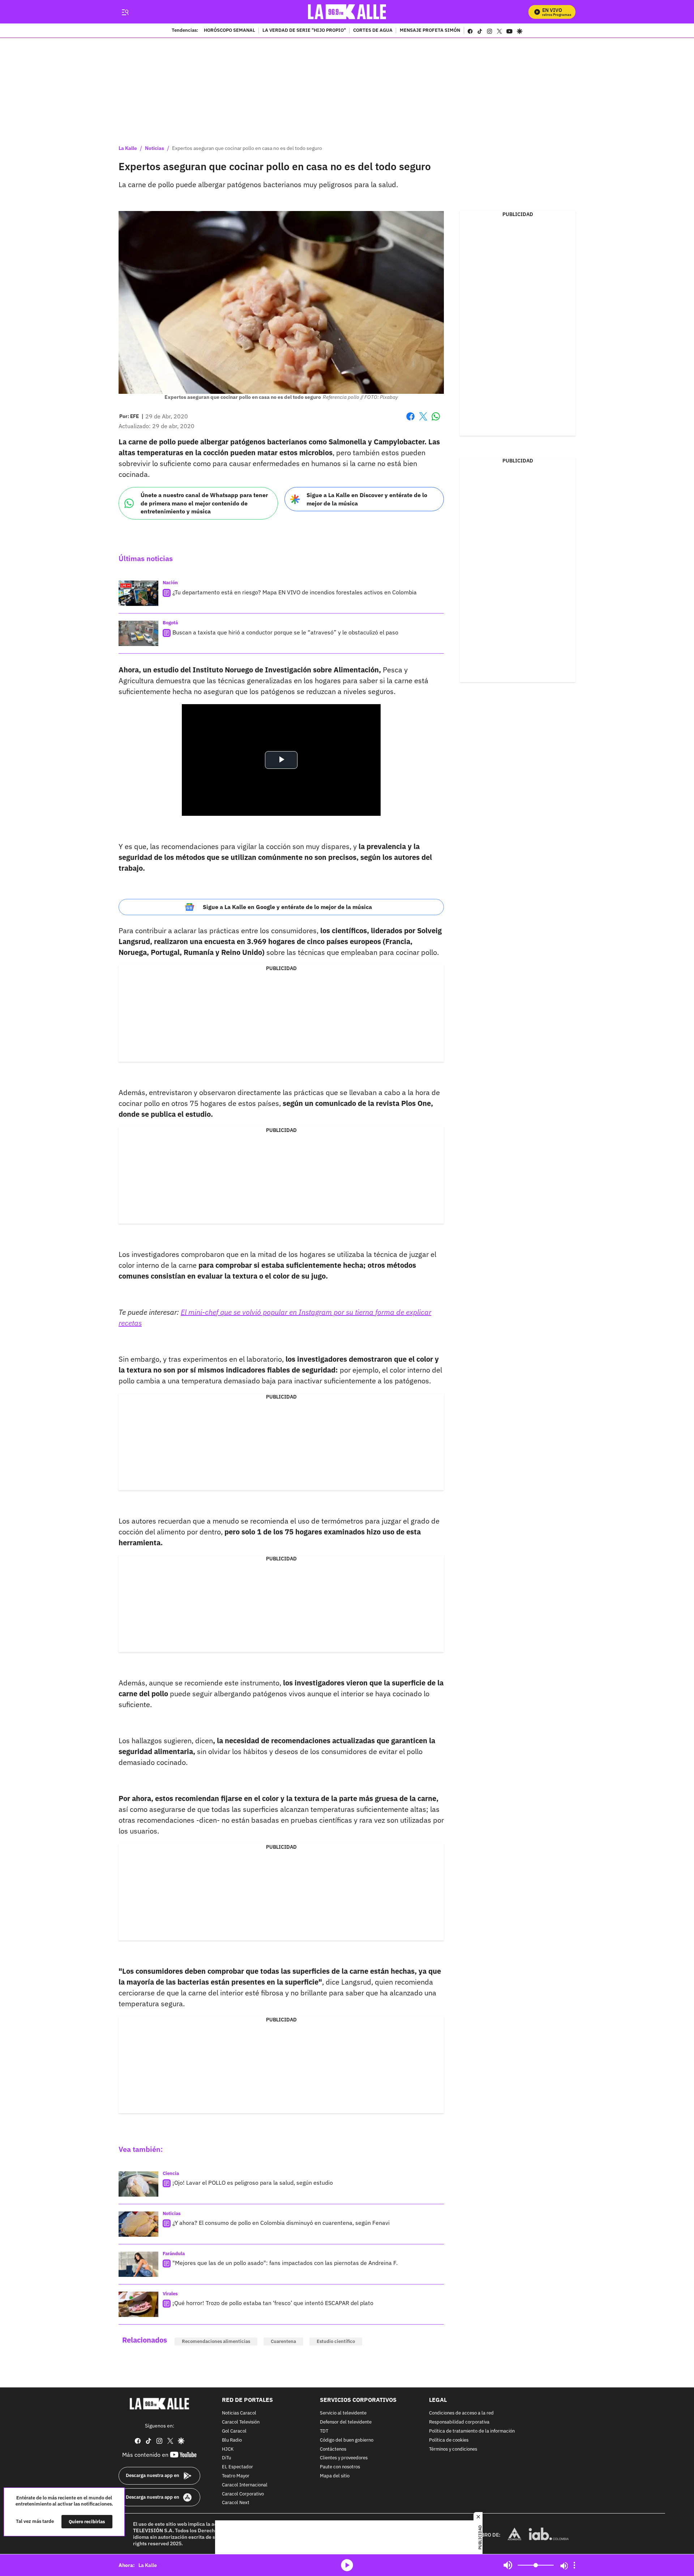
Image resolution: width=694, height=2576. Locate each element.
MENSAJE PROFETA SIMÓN (430, 31)
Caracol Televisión (241, 2422)
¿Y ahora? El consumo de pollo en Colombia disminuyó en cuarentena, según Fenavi (281, 2223)
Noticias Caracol (239, 2414)
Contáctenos (333, 2449)
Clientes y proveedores (344, 2458)
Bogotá (170, 623)
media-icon (347, 2565)
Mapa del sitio (335, 2476)
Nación (170, 583)
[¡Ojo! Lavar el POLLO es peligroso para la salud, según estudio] (138, 2184)
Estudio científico (336, 2341)
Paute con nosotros (340, 2467)
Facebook (410, 421)
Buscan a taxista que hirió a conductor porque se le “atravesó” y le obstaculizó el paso (285, 632)
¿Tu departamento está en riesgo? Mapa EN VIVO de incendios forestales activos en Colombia (295, 592)
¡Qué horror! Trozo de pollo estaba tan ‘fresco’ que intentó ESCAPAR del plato (273, 2303)
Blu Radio (232, 2440)
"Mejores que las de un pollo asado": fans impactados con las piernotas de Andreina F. (285, 2263)
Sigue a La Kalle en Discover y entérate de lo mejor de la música (367, 499)
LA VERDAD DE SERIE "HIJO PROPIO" (304, 31)
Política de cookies (449, 2440)
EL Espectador (237, 2467)
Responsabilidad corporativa (459, 2422)
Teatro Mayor (236, 2476)
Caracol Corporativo (243, 2494)
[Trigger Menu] (125, 12)
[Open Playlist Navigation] (574, 2565)
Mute (508, 2565)
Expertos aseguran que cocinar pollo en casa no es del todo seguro (247, 148)
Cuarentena (283, 2341)
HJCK (228, 2449)
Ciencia (171, 2173)
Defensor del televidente (346, 2422)
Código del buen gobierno (347, 2440)
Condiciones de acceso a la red (461, 2414)
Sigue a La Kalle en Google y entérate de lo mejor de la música (287, 907)
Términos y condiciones (453, 2449)
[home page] (347, 12)
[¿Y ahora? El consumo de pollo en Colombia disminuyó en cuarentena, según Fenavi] (138, 2224)
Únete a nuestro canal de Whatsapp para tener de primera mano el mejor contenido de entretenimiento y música (204, 503)
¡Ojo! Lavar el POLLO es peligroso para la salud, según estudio (253, 2183)
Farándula (174, 2254)
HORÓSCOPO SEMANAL (230, 31)
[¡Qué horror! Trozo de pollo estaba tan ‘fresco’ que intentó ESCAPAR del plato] (138, 2304)
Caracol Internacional (245, 2485)
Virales (170, 2294)
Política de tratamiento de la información (472, 2431)
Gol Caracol (234, 2431)
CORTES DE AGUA (373, 31)
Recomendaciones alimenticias (216, 2341)
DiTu (226, 2458)
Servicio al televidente (343, 2414)
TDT (324, 2431)
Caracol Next (236, 2503)
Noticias (155, 148)
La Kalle (128, 148)
